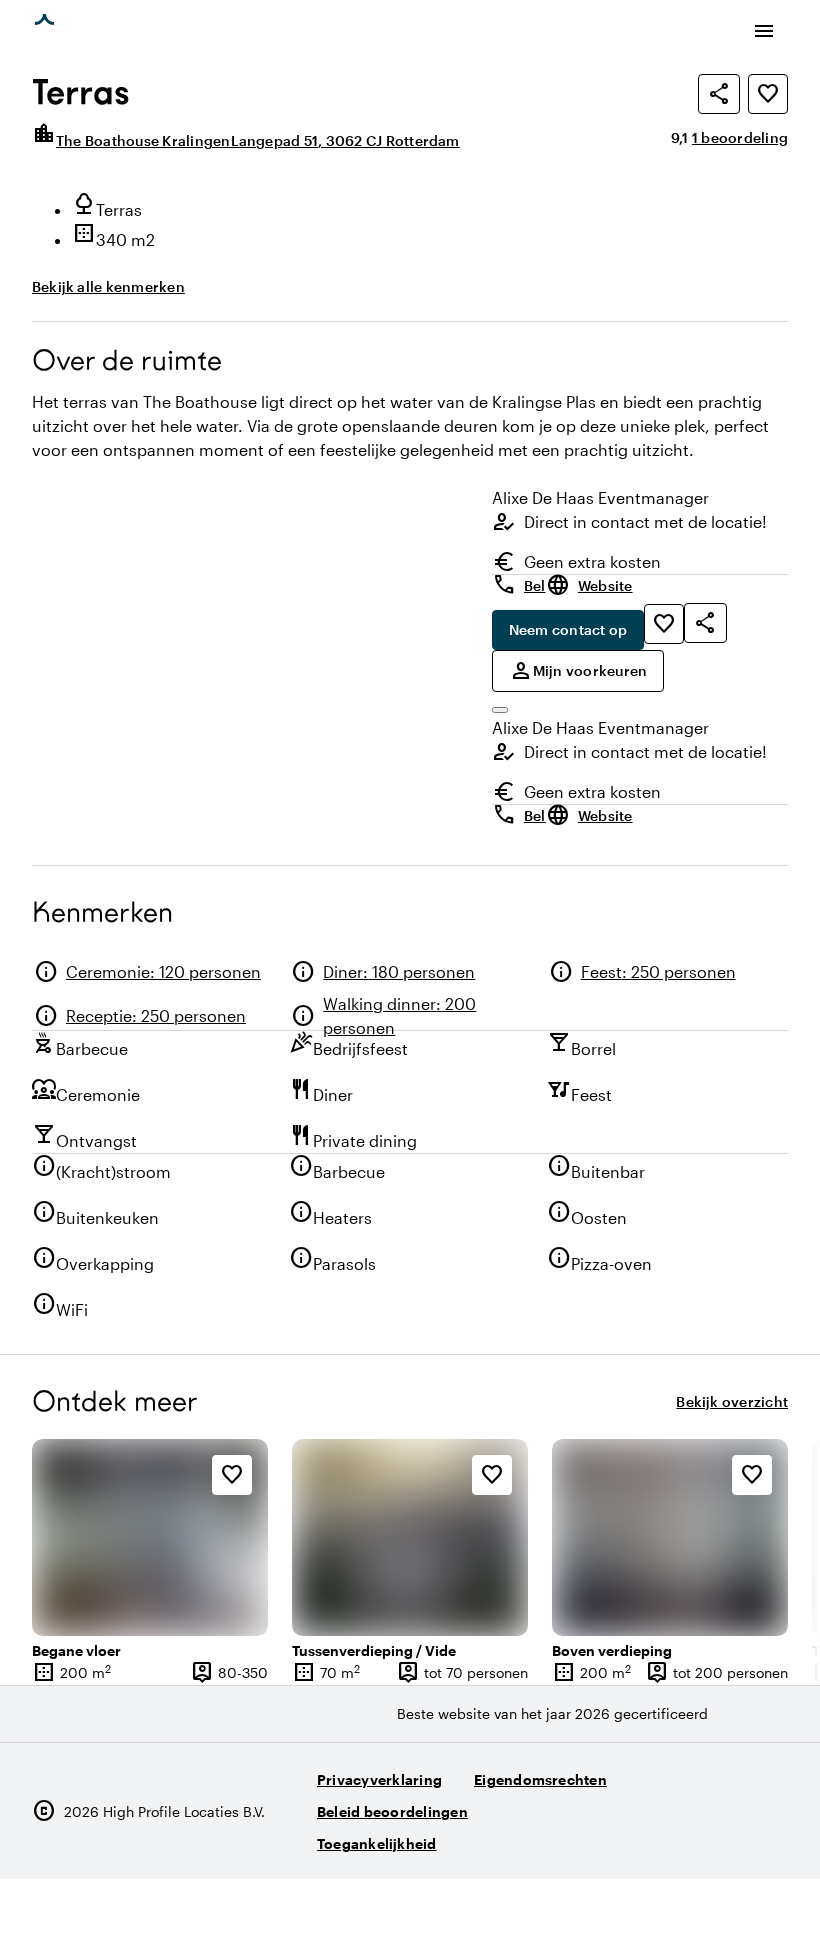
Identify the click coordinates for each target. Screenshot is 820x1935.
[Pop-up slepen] (500, 710)
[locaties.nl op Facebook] (713, 1835)
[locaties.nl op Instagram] (658, 1835)
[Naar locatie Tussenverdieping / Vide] (410, 1537)
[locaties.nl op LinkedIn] (768, 1835)
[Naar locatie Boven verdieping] (670, 1537)
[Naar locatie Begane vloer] (150, 1537)
